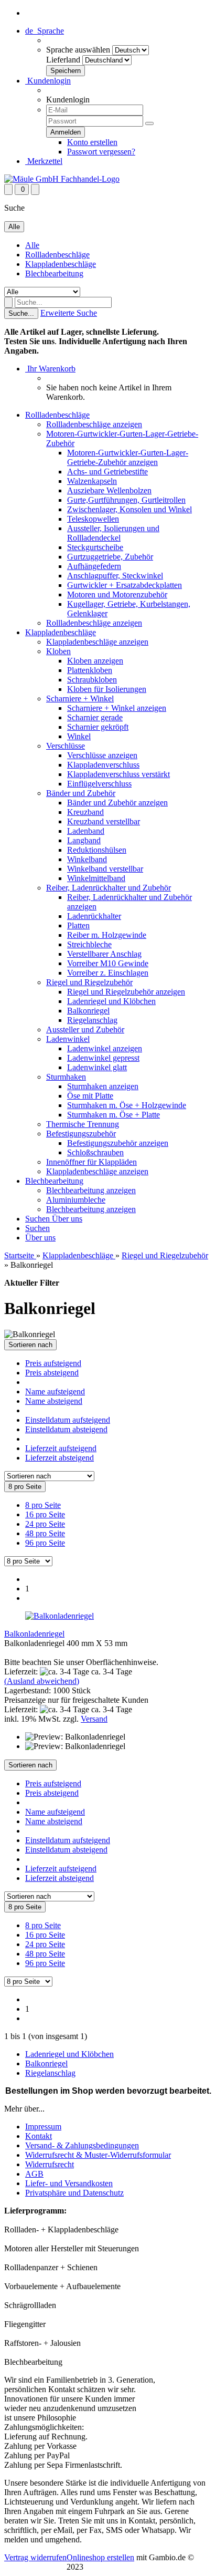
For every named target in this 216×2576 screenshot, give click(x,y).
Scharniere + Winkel (80, 699)
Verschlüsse (66, 746)
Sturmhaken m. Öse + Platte (114, 1115)
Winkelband (87, 859)
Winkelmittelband (96, 878)
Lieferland (63, 60)
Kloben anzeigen (95, 661)
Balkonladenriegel (34, 1634)
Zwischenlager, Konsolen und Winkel (129, 509)
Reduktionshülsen (97, 850)
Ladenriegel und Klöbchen (111, 1001)
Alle (32, 245)
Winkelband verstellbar (105, 869)
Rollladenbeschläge (57, 255)
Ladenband (86, 831)
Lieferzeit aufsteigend (61, 1448)
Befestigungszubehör (81, 1134)
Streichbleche (89, 944)
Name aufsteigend (55, 1392)
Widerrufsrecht (50, 2164)
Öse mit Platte (90, 1096)
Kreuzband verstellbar (104, 821)
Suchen (39, 1219)
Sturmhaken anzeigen (103, 1086)
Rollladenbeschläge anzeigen (94, 424)
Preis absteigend (52, 1373)
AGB (34, 2174)
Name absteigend (54, 1401)
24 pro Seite (45, 1524)
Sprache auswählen (78, 50)
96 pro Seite (45, 1543)
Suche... (21, 313)
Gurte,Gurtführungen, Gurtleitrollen (126, 500)
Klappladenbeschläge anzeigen (97, 642)
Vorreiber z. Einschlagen (108, 973)
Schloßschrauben (95, 1152)
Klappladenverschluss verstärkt (118, 774)
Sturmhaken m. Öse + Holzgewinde (127, 1105)
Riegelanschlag (92, 1020)
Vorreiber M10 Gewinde (108, 963)
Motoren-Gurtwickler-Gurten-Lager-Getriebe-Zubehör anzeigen (128, 457)
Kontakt (39, 2136)
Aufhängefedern (94, 566)
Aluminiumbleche (76, 1200)
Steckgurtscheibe (95, 547)
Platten (78, 925)
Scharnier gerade (95, 717)
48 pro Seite (45, 1533)
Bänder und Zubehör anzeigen (117, 803)
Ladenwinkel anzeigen (105, 1048)
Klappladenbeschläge (61, 264)
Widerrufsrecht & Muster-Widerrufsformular (98, 2155)
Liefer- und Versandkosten (69, 2183)
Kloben (58, 651)
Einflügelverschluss (99, 784)
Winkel (79, 736)
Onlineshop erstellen (100, 2557)
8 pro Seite (43, 1505)
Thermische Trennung (83, 1124)
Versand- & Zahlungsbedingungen (82, 2145)
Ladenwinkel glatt (97, 1067)
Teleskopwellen (93, 519)
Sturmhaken (66, 1077)
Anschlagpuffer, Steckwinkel (115, 576)
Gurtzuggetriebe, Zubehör (110, 557)
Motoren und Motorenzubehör (117, 594)
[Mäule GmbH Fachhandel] (62, 179)
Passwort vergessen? (101, 152)
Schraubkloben (92, 680)
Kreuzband (85, 812)
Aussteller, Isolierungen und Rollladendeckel (113, 533)
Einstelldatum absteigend (66, 1429)
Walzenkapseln (92, 481)
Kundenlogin (48, 81)
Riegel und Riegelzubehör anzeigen (126, 992)
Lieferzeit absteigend (60, 1458)
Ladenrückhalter (94, 916)
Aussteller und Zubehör (85, 1030)
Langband (84, 840)
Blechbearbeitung (54, 273)
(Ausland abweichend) (42, 1681)
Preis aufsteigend (53, 1363)
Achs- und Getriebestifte (107, 472)
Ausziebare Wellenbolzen (109, 490)
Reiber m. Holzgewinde (107, 935)
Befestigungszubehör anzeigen (118, 1143)
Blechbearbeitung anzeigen (91, 1190)
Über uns (67, 1219)
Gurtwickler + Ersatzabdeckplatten (125, 585)
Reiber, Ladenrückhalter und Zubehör (109, 888)
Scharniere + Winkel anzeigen (117, 708)
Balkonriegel (88, 1011)
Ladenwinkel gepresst (103, 1058)
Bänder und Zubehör (81, 793)
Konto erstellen (92, 142)
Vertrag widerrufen (35, 2557)
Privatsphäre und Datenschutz (74, 2193)
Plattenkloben (90, 670)
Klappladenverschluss (103, 765)
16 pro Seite (45, 1514)
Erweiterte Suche (69, 313)
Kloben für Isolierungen (107, 689)
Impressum (43, 2127)
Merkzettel (44, 161)
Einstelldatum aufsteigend (68, 1420)
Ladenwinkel (68, 1039)
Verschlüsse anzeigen (102, 755)
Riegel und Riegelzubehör (89, 982)
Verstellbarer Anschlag (104, 954)
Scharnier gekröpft (98, 727)
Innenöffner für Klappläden (91, 1162)
